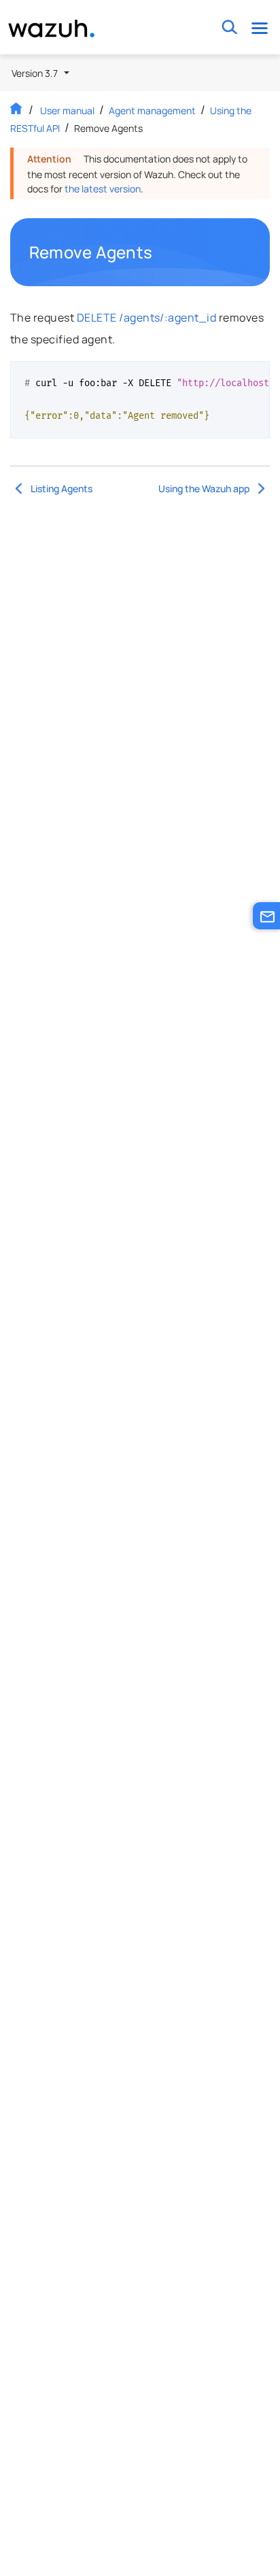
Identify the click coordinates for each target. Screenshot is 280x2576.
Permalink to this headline (160, 252)
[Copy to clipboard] (255, 377)
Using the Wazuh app (204, 488)
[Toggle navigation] (259, 28)
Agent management (152, 110)
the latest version (103, 189)
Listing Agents (62, 488)
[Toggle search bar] (229, 28)
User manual (67, 110)
